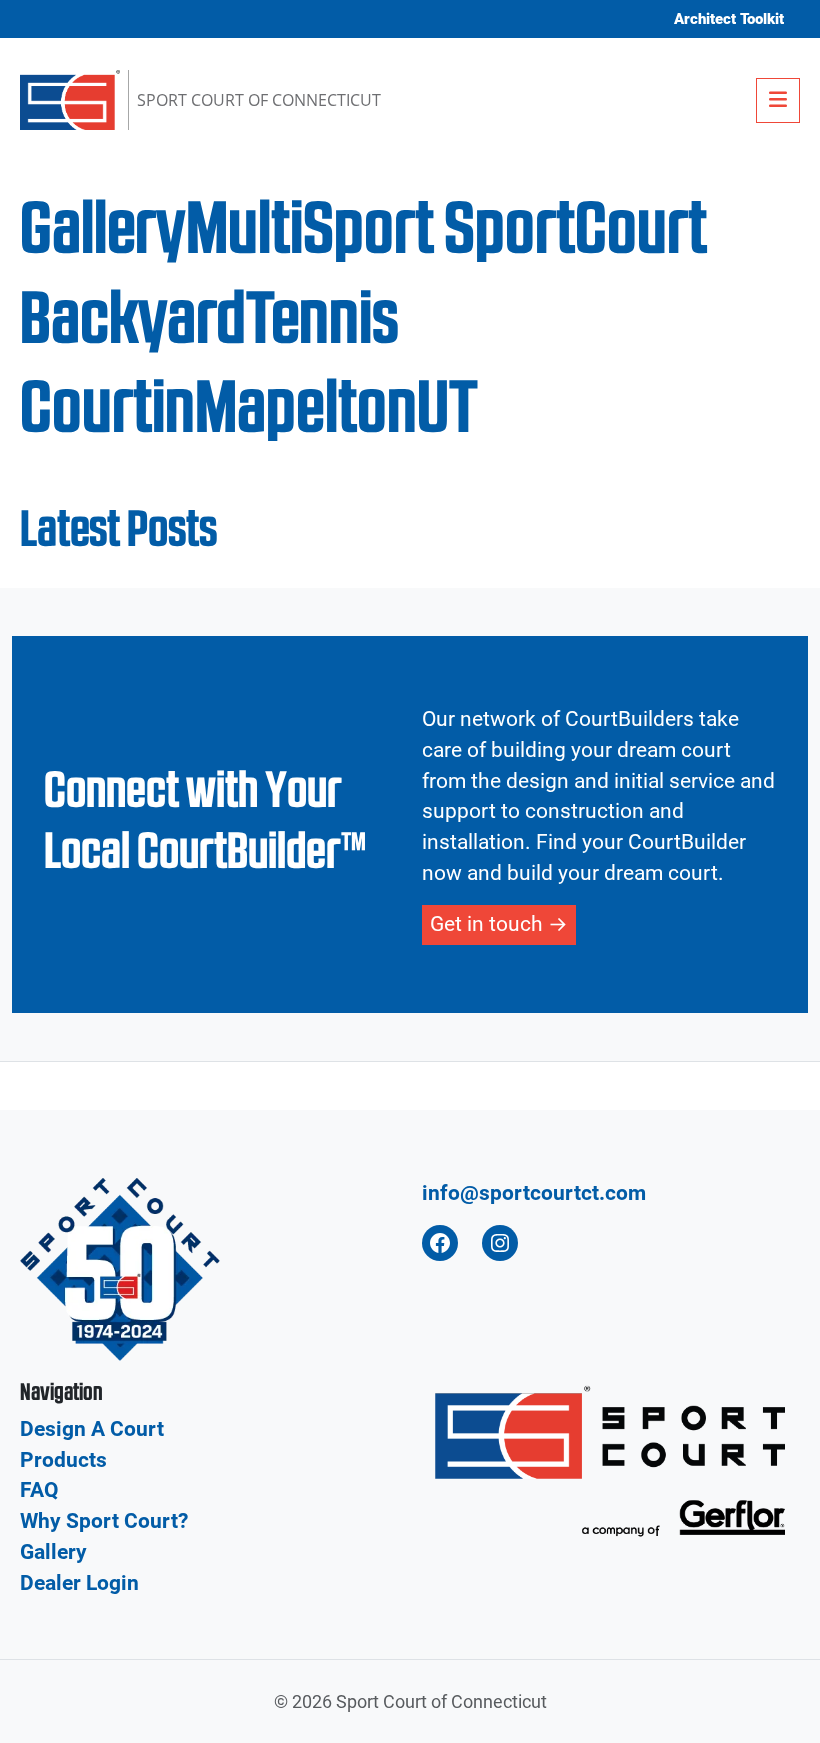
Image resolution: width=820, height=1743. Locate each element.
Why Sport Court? (104, 1521)
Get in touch (486, 924)
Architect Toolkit (729, 19)
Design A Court (92, 1429)
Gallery (53, 1552)
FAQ (39, 1490)
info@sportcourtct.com (534, 1193)
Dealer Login (79, 1583)
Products (63, 1460)
